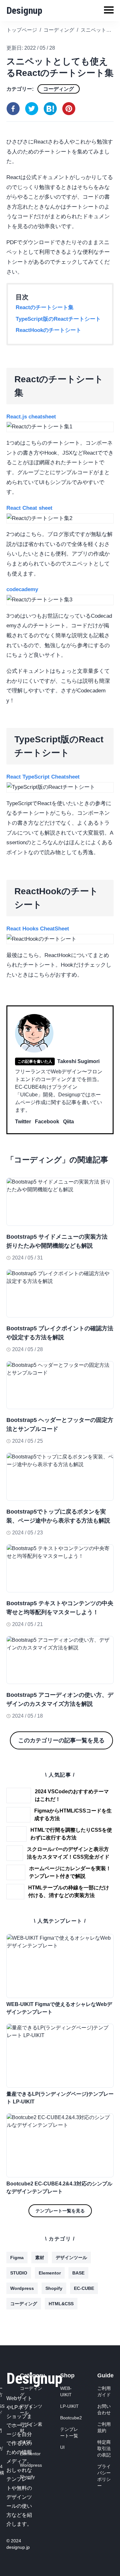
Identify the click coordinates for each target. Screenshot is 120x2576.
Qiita (68, 1122)
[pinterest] (69, 109)
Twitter (23, 1122)
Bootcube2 (71, 2418)
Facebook (47, 1122)
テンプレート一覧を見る (60, 2211)
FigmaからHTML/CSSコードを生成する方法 (73, 1815)
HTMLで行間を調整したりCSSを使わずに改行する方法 (71, 1834)
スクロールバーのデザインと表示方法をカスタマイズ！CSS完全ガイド (68, 1853)
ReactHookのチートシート (48, 330)
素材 (40, 2258)
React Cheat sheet (29, 508)
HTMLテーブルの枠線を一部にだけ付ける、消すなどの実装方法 (69, 1891)
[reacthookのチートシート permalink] (3, 882)
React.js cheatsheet (31, 417)
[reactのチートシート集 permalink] (3, 370)
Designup (24, 10)
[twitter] (32, 109)
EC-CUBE (84, 2288)
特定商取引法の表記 (104, 2448)
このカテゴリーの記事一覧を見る (61, 1740)
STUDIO (19, 2273)
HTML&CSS (61, 2304)
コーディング (59, 89)
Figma (17, 2258)
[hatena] (50, 109)
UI (62, 2447)
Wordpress (22, 2288)
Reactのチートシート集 (45, 307)
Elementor (50, 2273)
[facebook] (13, 109)
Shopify (54, 2288)
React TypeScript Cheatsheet (43, 777)
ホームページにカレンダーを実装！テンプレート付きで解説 (70, 1872)
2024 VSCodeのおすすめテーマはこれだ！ (72, 1795)
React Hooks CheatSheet (38, 929)
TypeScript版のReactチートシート (58, 319)
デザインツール (71, 2258)
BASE (78, 2273)
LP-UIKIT (69, 2406)
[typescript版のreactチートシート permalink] (3, 731)
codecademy (22, 589)
